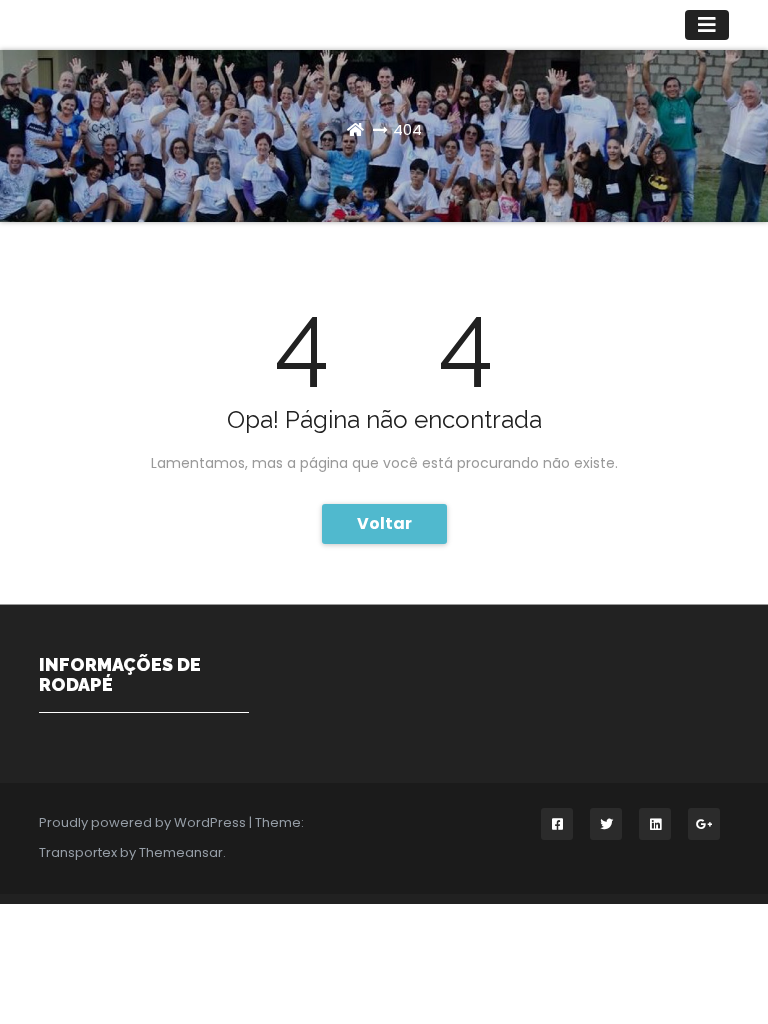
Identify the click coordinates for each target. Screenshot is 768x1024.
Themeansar (181, 852)
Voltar (384, 523)
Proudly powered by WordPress (144, 822)
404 (407, 129)
